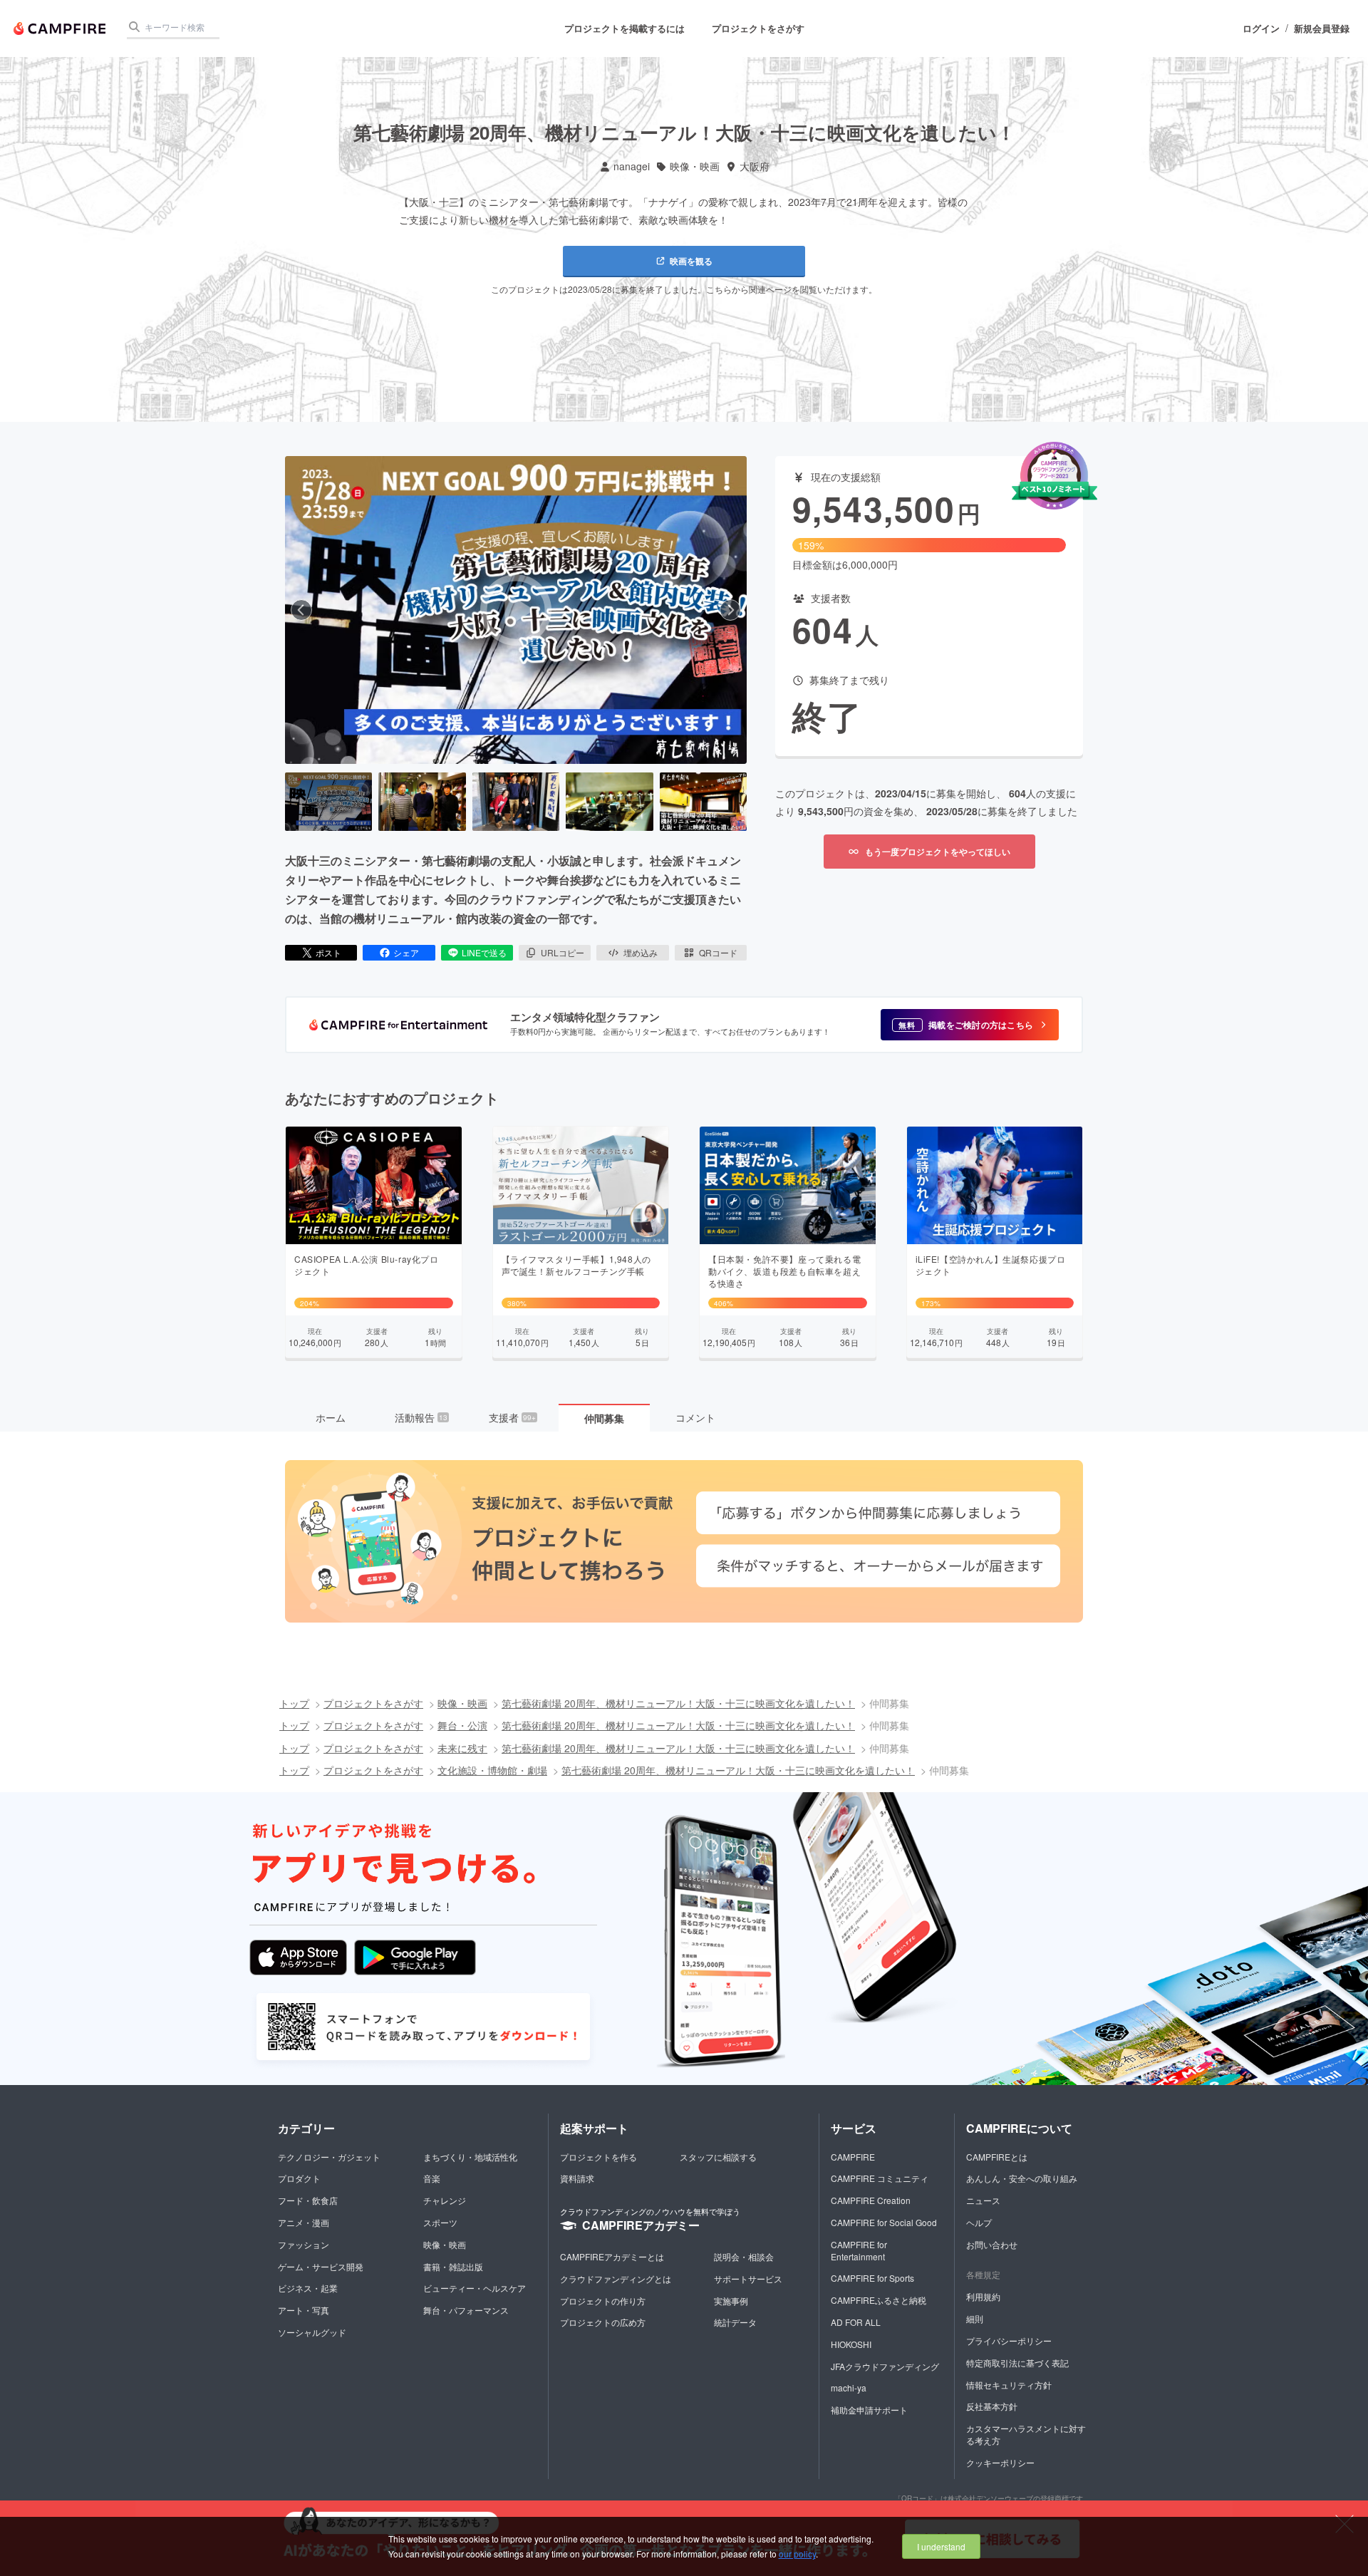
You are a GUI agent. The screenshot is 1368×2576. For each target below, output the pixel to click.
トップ (294, 1703)
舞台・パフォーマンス (466, 2310)
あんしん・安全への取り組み (1022, 2178)
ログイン (1261, 29)
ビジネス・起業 (308, 2288)
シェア (406, 952)
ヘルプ (979, 2222)
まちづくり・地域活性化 (470, 2157)
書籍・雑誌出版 (453, 2266)
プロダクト (299, 2178)
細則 (975, 2318)
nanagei (632, 166)
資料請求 (577, 2178)
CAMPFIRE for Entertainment (859, 2250)
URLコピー (563, 952)
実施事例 (731, 2301)
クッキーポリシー (1000, 2462)
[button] (970, 1025)
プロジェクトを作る (598, 2157)
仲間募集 (604, 1418)
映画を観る (691, 261)
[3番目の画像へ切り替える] (516, 802)
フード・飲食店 (308, 2200)
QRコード (718, 952)
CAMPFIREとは (997, 2157)
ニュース (983, 2200)
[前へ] (301, 610)
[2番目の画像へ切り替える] (422, 802)
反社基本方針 (992, 2406)
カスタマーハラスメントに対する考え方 (1026, 2434)
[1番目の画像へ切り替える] (328, 802)
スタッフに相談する (718, 2157)
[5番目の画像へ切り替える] (703, 802)
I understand (941, 2546)
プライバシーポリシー (1009, 2340)
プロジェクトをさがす (758, 28)
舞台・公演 (462, 1725)
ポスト (328, 952)
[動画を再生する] (516, 610)
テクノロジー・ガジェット (329, 2157)
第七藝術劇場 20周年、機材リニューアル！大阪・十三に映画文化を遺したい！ (678, 1703)
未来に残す (462, 1748)
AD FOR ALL (856, 2322)
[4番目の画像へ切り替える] (609, 802)
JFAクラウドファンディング (885, 2366)
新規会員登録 (1322, 29)
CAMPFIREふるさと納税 (879, 2300)
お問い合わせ (992, 2244)
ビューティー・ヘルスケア (475, 2288)
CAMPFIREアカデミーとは (612, 2256)
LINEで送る (484, 952)
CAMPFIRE (853, 2157)
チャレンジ (445, 2200)
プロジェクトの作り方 (603, 2301)
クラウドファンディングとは (616, 2278)
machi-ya (849, 2388)
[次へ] (730, 610)
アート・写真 (304, 2310)
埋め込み (641, 952)
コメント (695, 1417)
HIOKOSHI (851, 2344)
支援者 (512, 1417)
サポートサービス (748, 2278)
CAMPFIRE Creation (871, 2200)
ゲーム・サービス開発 (321, 2266)
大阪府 (755, 166)
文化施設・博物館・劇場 (492, 1770)
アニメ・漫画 (304, 2222)
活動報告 (421, 1417)
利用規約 (983, 2296)
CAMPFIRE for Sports (872, 2278)
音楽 (432, 2178)
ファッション (304, 2244)
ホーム (331, 1417)
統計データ (735, 2322)
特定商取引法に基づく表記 (1017, 2363)
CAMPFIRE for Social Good (884, 2222)
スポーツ (440, 2222)
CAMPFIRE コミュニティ (880, 2178)
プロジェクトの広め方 (603, 2322)
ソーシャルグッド (312, 2332)
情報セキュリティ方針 (1009, 2385)
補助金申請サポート (869, 2410)
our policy (797, 2554)
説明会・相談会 (744, 2256)
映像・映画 (695, 166)
